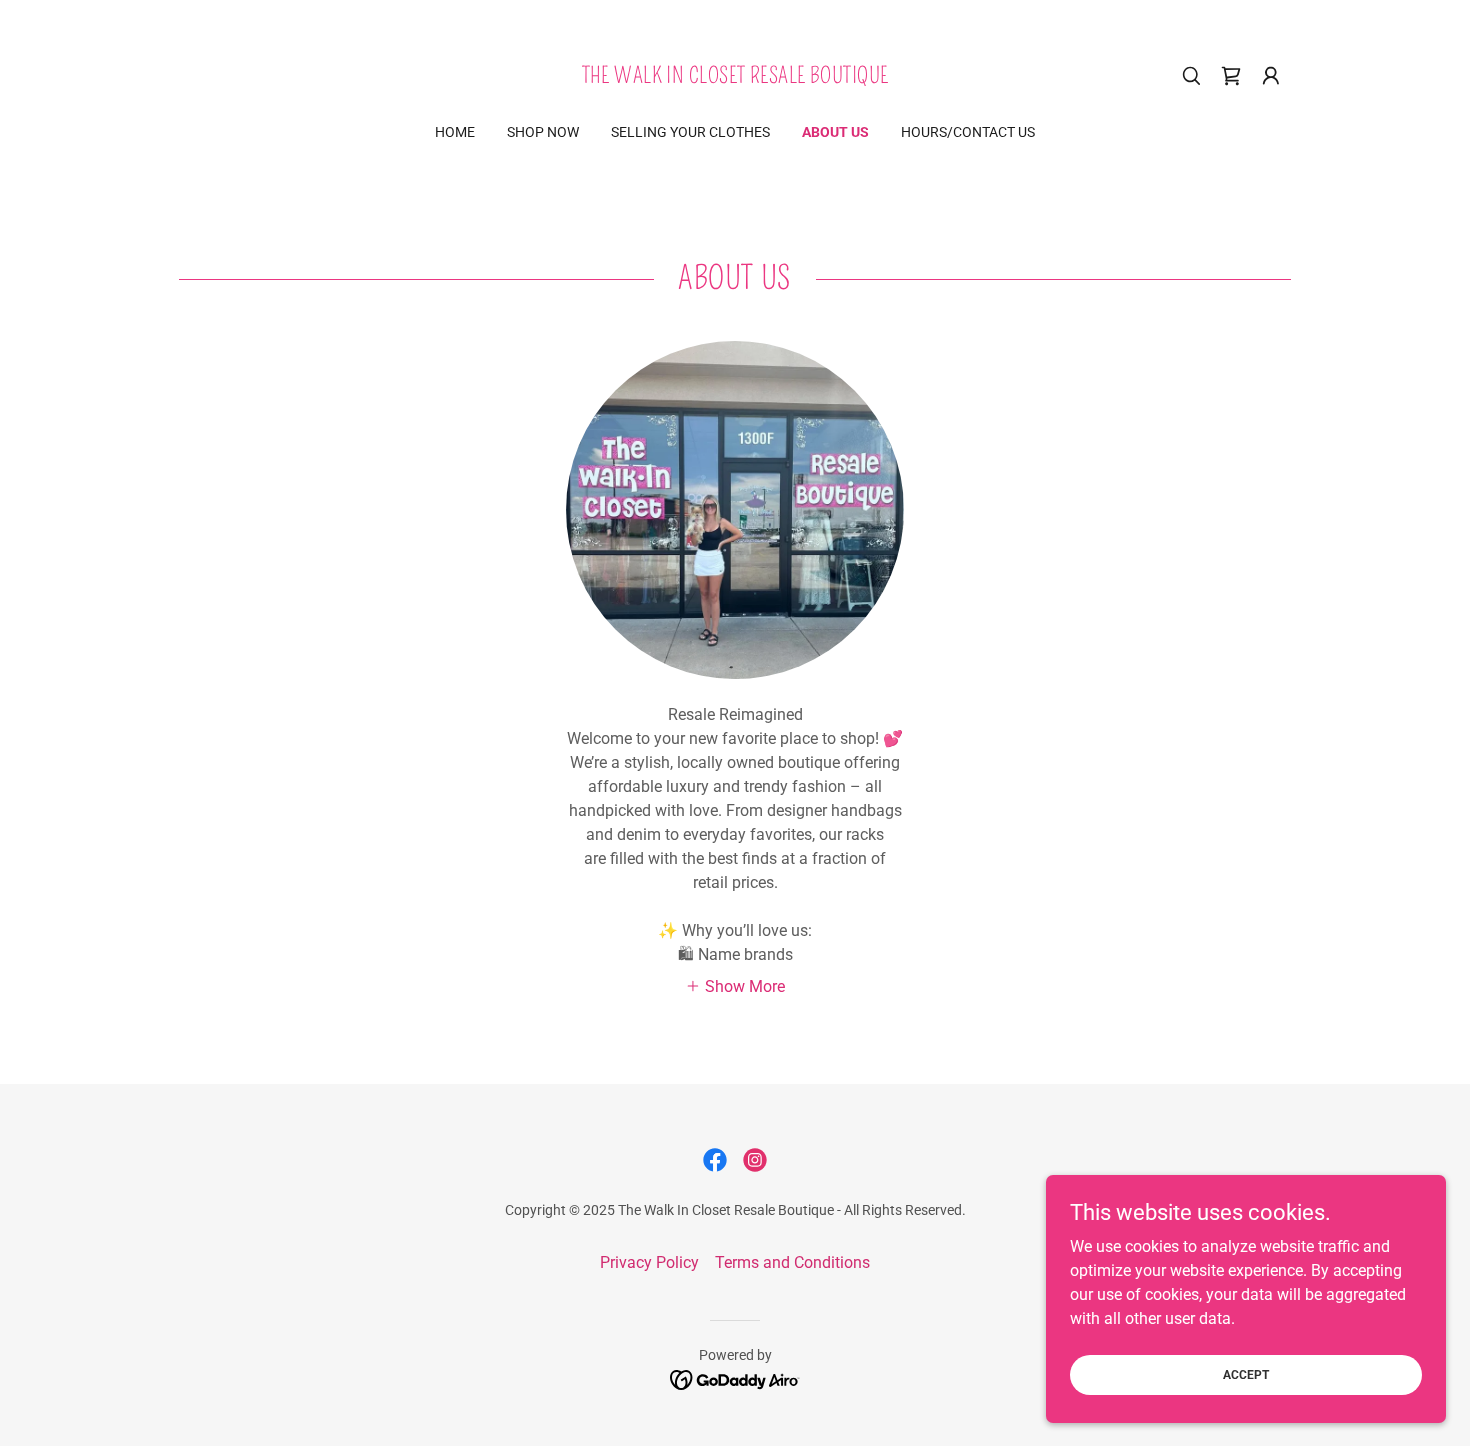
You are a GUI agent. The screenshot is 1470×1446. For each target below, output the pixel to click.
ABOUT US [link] (835, 132)
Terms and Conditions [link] (792, 1262)
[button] (1271, 76)
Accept (1246, 1374)
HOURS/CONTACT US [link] (968, 132)
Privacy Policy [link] (649, 1262)
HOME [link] (455, 132)
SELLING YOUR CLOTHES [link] (690, 132)
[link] (735, 77)
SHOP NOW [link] (543, 132)
